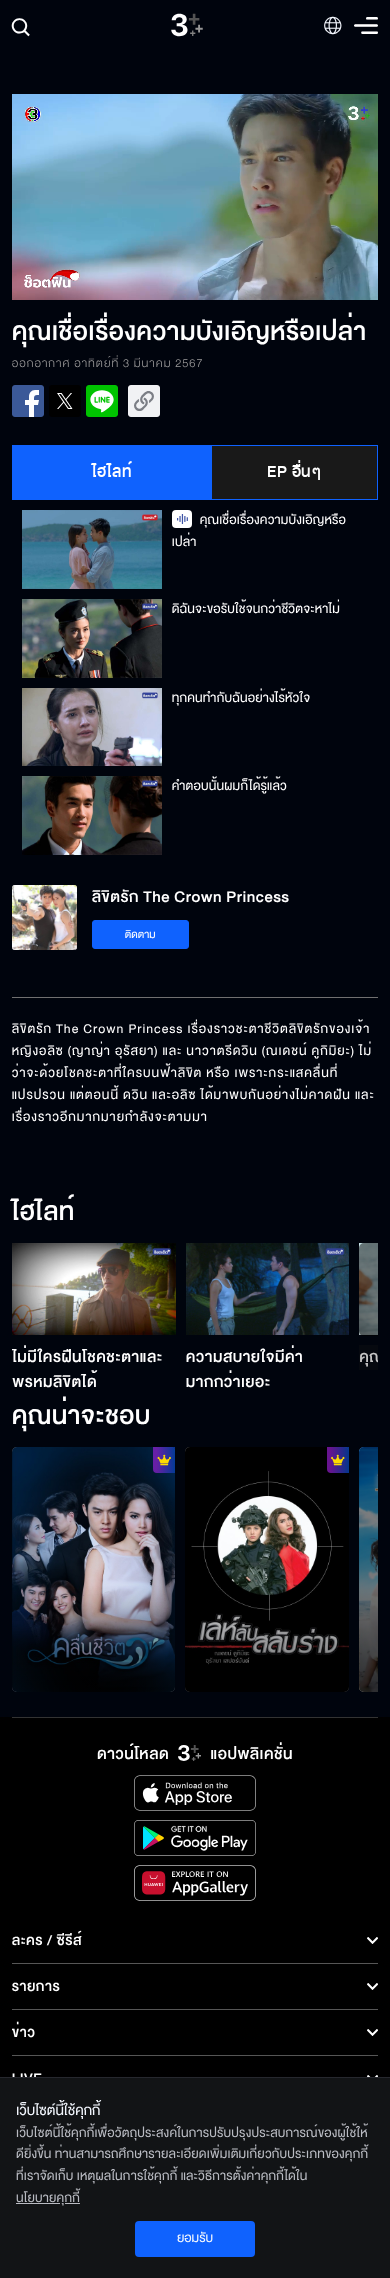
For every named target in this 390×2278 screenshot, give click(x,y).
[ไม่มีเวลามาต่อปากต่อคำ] (94, 1569)
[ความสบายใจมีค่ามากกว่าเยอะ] (268, 1289)
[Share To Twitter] (65, 401)
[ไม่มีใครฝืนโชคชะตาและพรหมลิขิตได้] (94, 1289)
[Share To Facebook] (28, 401)
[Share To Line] (102, 401)
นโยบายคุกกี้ (48, 2198)
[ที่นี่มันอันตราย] (267, 1569)
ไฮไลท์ (112, 472)
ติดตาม (140, 934)
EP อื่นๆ (294, 472)
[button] (103, 197)
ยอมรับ (195, 2238)
